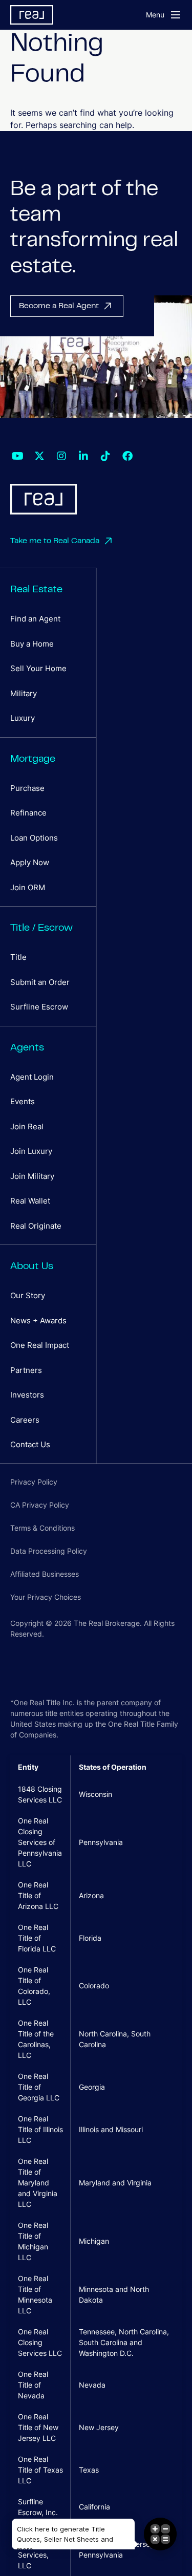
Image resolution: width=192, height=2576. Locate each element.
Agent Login (32, 1077)
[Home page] (61, 15)
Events (23, 1101)
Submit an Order (40, 982)
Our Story (28, 1295)
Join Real (27, 1126)
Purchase (27, 788)
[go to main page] (44, 499)
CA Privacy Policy (40, 1505)
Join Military (32, 1176)
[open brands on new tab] (17, 456)
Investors (27, 1395)
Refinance (28, 813)
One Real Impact (40, 1345)
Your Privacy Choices (46, 1597)
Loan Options (34, 838)
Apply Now (30, 862)
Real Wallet (30, 1201)
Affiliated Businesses (45, 1574)
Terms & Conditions (42, 1528)
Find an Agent (35, 619)
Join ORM (28, 887)
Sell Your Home (38, 668)
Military (24, 693)
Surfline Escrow (39, 1007)
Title (18, 957)
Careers (25, 1420)
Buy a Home (32, 644)
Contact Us (30, 1444)
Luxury (23, 718)
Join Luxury (31, 1151)
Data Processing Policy (49, 1551)
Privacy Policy (34, 1482)
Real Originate (36, 1226)
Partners (26, 1370)
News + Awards (38, 1321)
